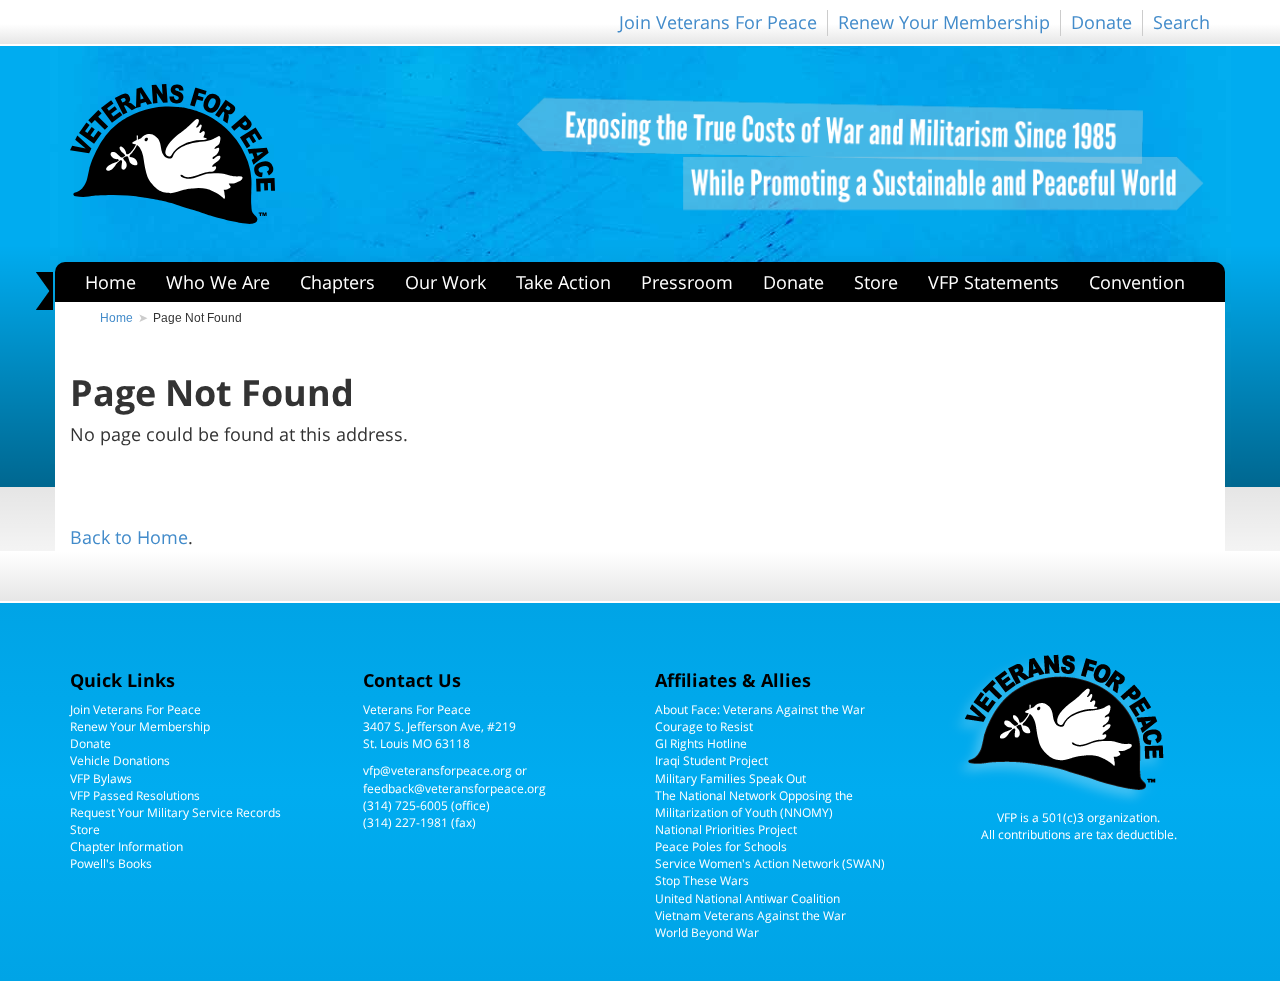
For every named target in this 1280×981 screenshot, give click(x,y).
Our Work (445, 282)
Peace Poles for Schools (721, 846)
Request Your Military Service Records (175, 812)
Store (876, 282)
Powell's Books (111, 863)
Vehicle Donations (120, 760)
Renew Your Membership (944, 22)
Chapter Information (126, 846)
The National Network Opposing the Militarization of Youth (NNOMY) (754, 804)
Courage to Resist (704, 726)
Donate (1101, 22)
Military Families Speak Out (730, 778)
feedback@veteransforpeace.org (454, 788)
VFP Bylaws (101, 778)
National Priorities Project (726, 829)
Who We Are (218, 282)
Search (1181, 22)
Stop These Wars (702, 880)
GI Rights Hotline (701, 743)
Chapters (337, 282)
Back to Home (129, 537)
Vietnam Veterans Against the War (750, 915)
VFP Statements (993, 282)
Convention (1137, 282)
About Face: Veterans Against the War (760, 709)
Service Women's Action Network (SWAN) (770, 863)
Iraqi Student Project (711, 760)
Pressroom (687, 282)
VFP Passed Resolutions (135, 795)
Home (110, 282)
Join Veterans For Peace (718, 22)
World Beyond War (707, 932)
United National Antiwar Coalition (747, 898)
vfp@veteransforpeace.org (437, 770)
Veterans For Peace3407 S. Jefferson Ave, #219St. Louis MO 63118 (439, 726)
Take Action (563, 282)
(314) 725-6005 (405, 805)
